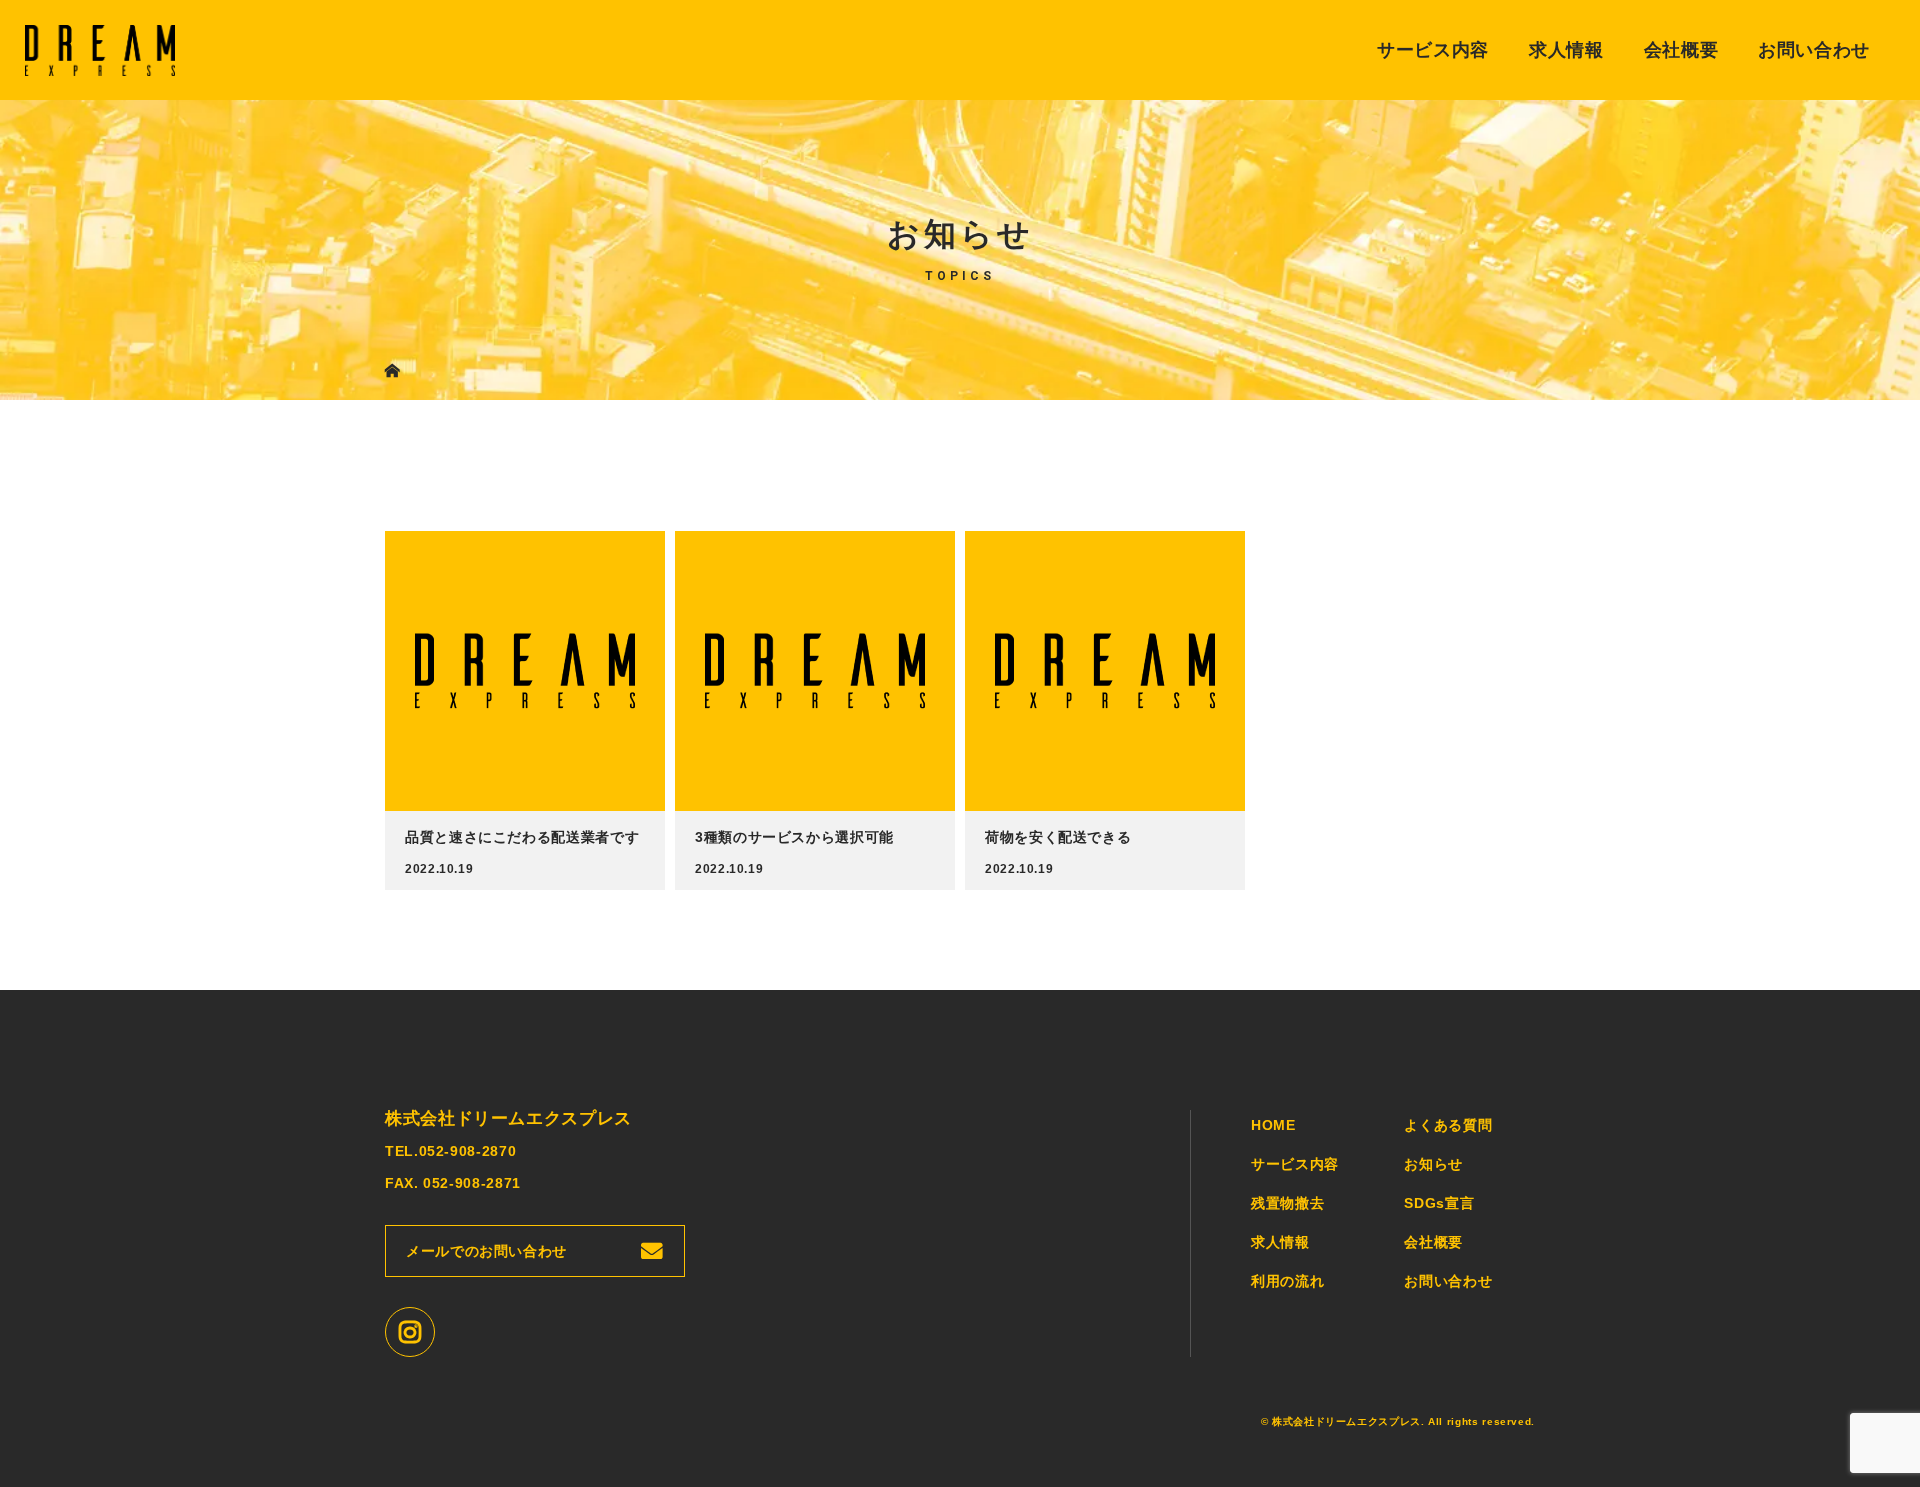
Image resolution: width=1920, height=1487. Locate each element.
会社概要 (1681, 50)
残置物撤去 (1287, 1203)
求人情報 (1566, 50)
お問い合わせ (1814, 50)
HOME (1273, 1125)
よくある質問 (1448, 1125)
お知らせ (1433, 1164)
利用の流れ (1287, 1281)
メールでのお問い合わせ (486, 1251)
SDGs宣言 (1439, 1203)
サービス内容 (1433, 50)
